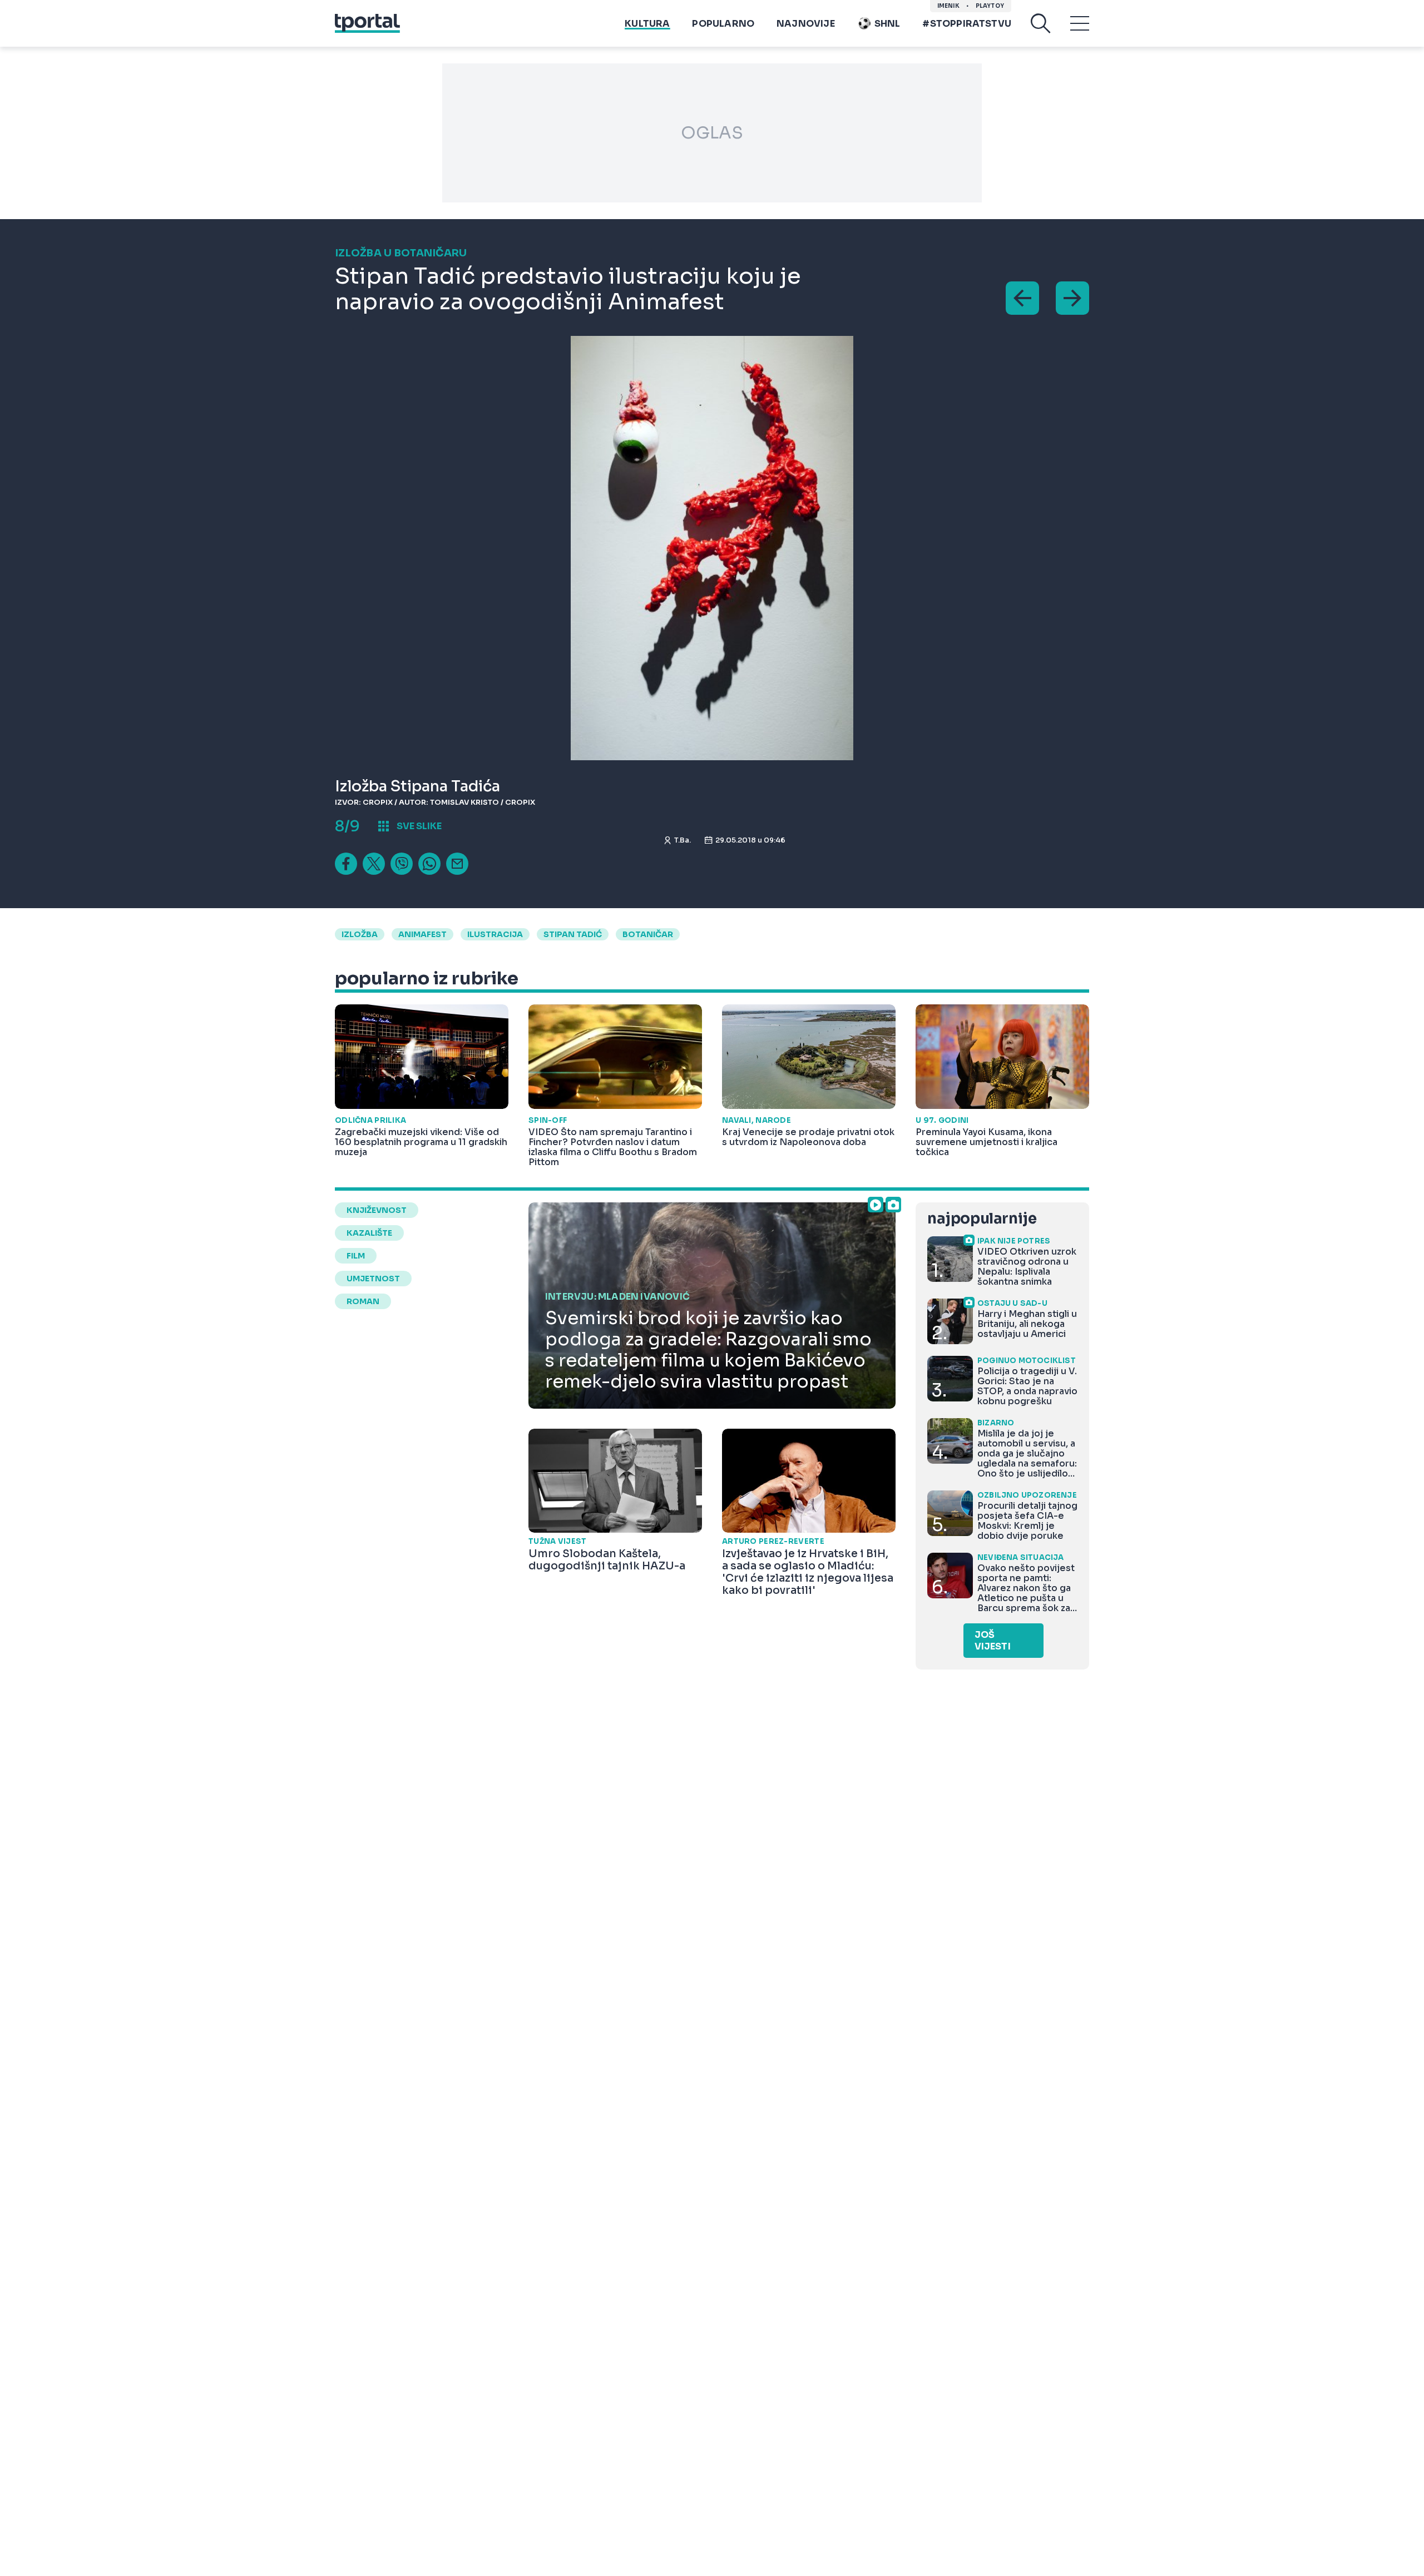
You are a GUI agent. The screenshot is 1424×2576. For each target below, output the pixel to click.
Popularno (723, 24)
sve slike (419, 826)
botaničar (648, 934)
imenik (948, 6)
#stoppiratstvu (967, 24)
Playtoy (990, 6)
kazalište (369, 1233)
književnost (377, 1210)
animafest (422, 934)
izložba (360, 934)
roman (363, 1301)
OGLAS (712, 133)
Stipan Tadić (573, 934)
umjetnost (373, 1279)
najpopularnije (982, 1219)
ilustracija (495, 934)
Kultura (647, 24)
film (356, 1256)
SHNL (887, 24)
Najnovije (806, 24)
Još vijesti (993, 1641)
